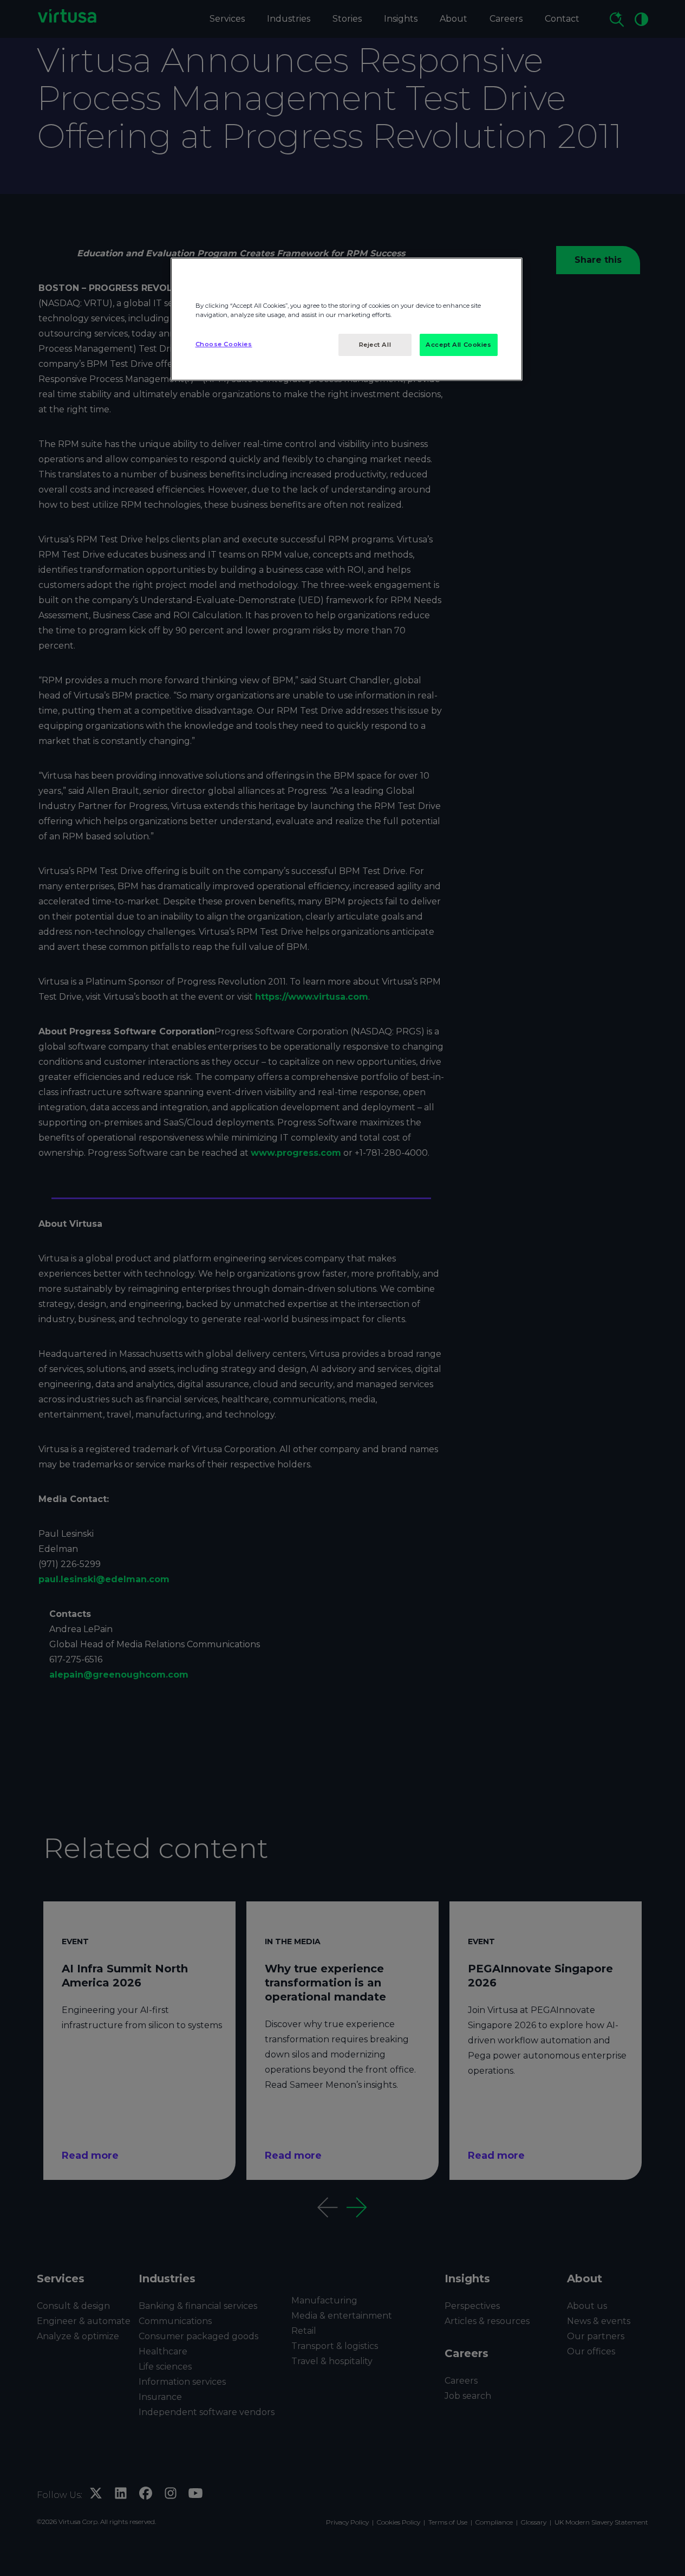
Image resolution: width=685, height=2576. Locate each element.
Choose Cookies (224, 344)
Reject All (375, 345)
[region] (347, 319)
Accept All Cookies (458, 345)
